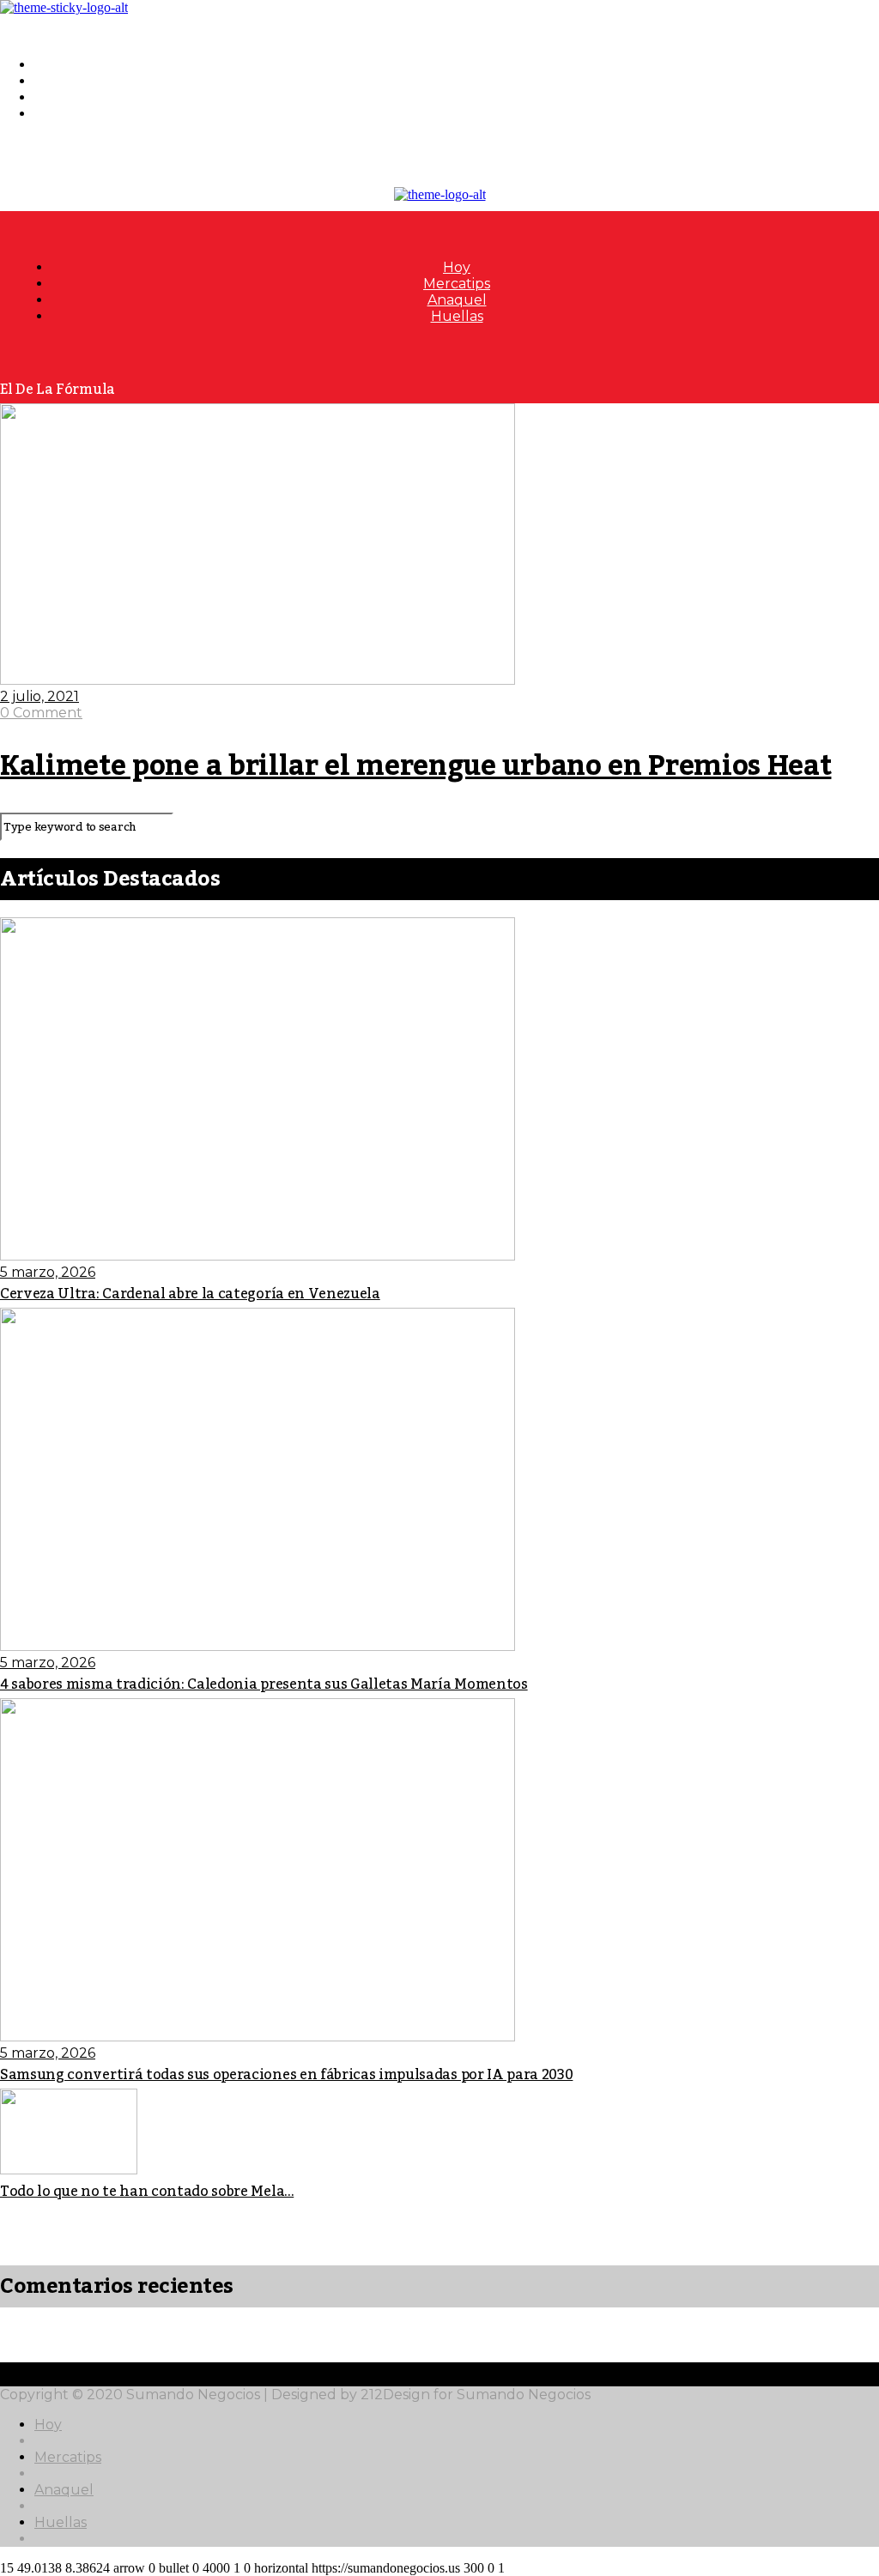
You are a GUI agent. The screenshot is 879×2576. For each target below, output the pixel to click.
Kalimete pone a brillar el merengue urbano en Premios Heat (415, 766)
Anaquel (64, 97)
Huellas (61, 114)
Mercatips (68, 81)
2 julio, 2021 (39, 696)
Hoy (48, 65)
